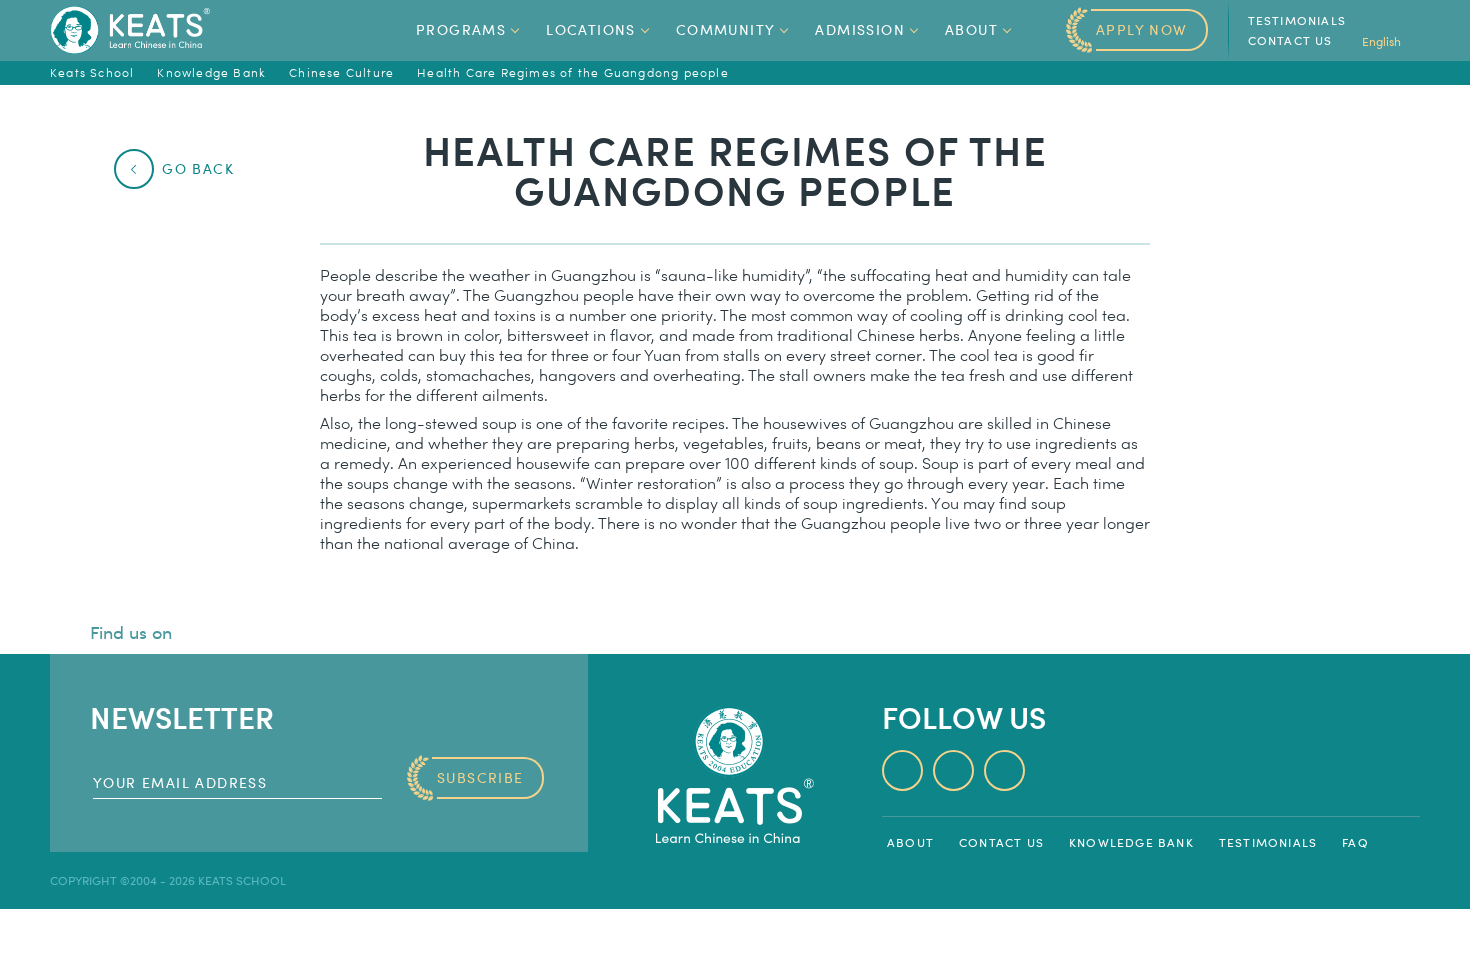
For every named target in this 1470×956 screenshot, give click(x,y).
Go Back (198, 168)
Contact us (1290, 40)
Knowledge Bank (1131, 842)
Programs (461, 29)
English (1383, 41)
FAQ (1355, 842)
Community (726, 29)
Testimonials (1297, 20)
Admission (860, 29)
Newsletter (182, 716)
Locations (591, 29)
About (971, 29)
